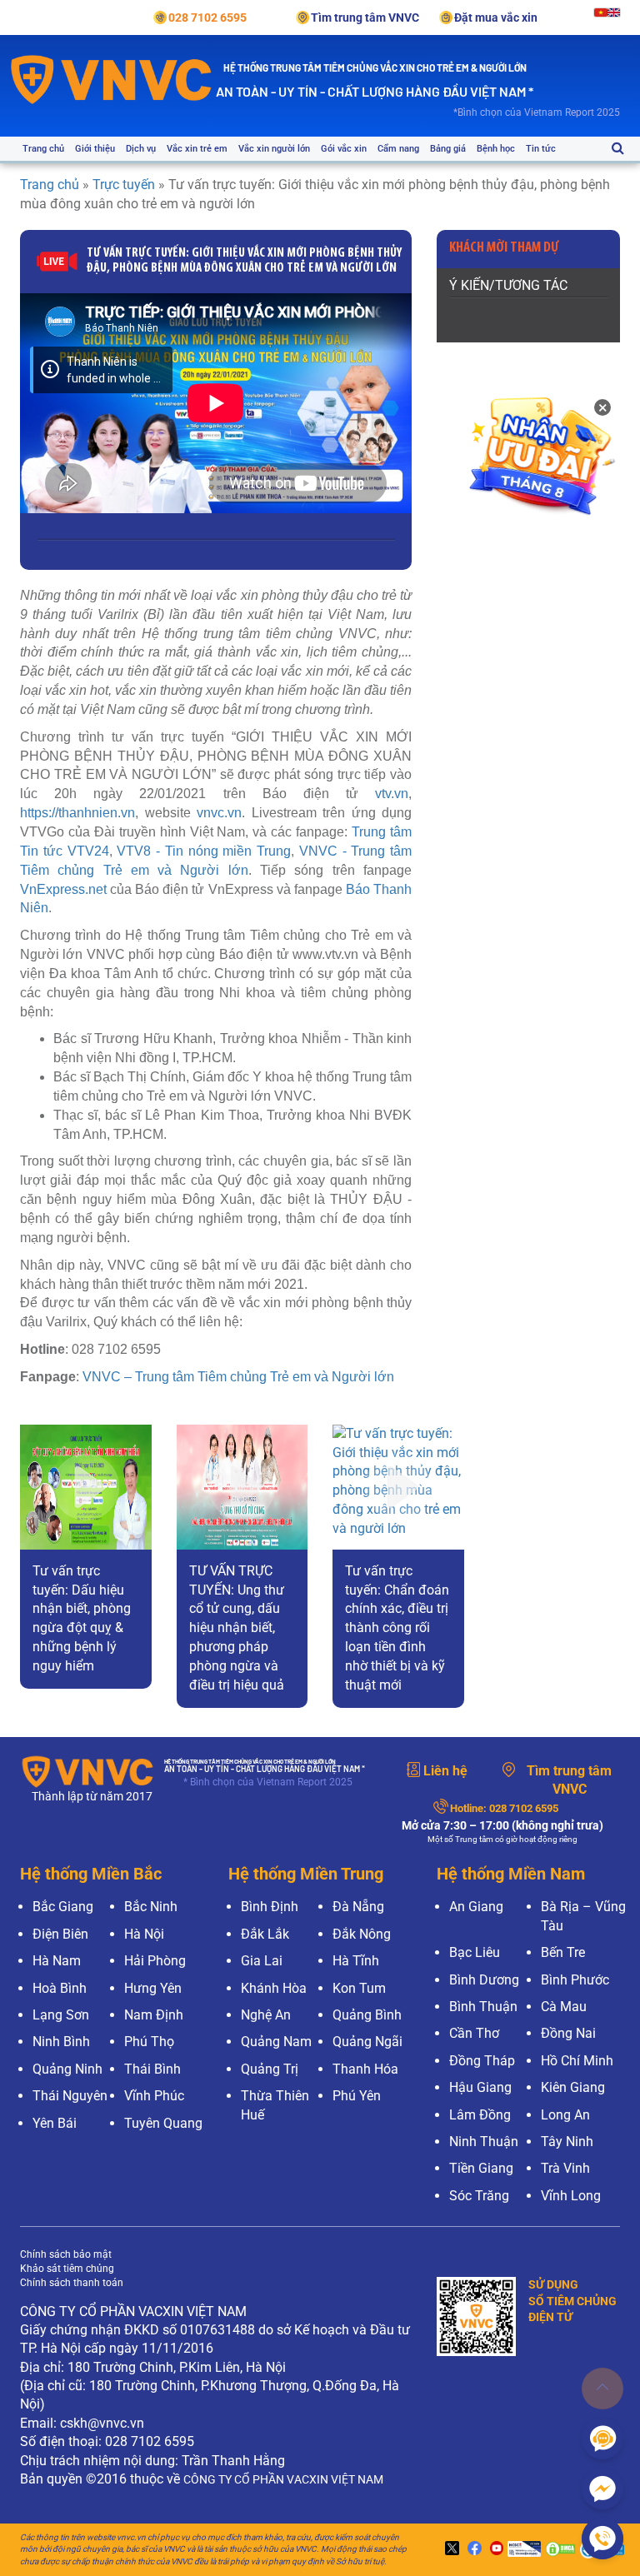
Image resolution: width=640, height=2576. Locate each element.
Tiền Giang (481, 2168)
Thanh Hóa (365, 2069)
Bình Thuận (483, 2007)
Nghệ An (266, 2015)
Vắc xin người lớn (274, 149)
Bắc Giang (63, 1907)
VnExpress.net (63, 889)
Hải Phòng (155, 1961)
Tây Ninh (567, 2142)
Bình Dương (484, 1980)
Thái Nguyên (70, 2096)
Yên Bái (55, 2123)
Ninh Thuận (484, 2142)
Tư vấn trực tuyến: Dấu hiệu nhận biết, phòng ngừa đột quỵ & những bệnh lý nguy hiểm (82, 1618)
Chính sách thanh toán (72, 2283)
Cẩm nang (398, 149)
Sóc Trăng (479, 2196)
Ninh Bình (61, 2042)
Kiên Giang (573, 2087)
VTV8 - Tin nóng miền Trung (204, 851)
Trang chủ (43, 149)
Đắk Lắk (265, 1934)
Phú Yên (357, 2096)
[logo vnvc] (112, 79)
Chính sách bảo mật (66, 2254)
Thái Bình (152, 2069)
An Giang (476, 1907)
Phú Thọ (149, 2042)
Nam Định (154, 2015)
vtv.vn (392, 794)
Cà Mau (564, 2007)
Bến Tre (563, 1952)
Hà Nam (57, 1961)
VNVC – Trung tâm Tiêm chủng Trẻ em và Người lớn (238, 1377)
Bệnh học (496, 149)
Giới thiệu (95, 149)
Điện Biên (60, 1934)
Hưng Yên (153, 1988)
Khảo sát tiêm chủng (67, 2269)
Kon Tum (359, 1988)
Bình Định (270, 1907)
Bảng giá (448, 149)
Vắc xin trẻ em (197, 149)
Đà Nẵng (358, 1907)
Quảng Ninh (67, 2069)
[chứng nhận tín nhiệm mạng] (522, 2549)
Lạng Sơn (61, 2015)
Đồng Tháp (482, 2061)
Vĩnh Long (571, 2196)
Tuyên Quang (163, 2123)
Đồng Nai (568, 2033)
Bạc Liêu (475, 1952)
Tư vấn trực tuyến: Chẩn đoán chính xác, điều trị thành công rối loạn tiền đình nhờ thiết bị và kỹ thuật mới (397, 1628)
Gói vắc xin (344, 149)
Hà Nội (144, 1934)
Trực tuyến (124, 185)
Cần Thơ (474, 2033)
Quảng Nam (276, 2042)
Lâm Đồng (480, 2115)
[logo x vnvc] (450, 2549)
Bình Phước (575, 1980)
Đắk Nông (362, 1934)
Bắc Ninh (151, 1907)
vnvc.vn (219, 813)
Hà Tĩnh (356, 1961)
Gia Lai (262, 1961)
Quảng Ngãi (367, 2042)
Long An (565, 2115)
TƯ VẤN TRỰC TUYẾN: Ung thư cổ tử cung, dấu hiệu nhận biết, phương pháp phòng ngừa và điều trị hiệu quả (237, 1628)
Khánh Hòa (274, 1988)
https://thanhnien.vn (77, 813)
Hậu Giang (480, 2087)
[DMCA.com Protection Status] (558, 2549)
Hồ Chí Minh (577, 2061)
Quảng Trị (270, 2069)
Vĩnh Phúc (154, 2096)
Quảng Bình (367, 2015)
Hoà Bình (60, 1988)
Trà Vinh (565, 2168)
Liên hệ (445, 1771)
